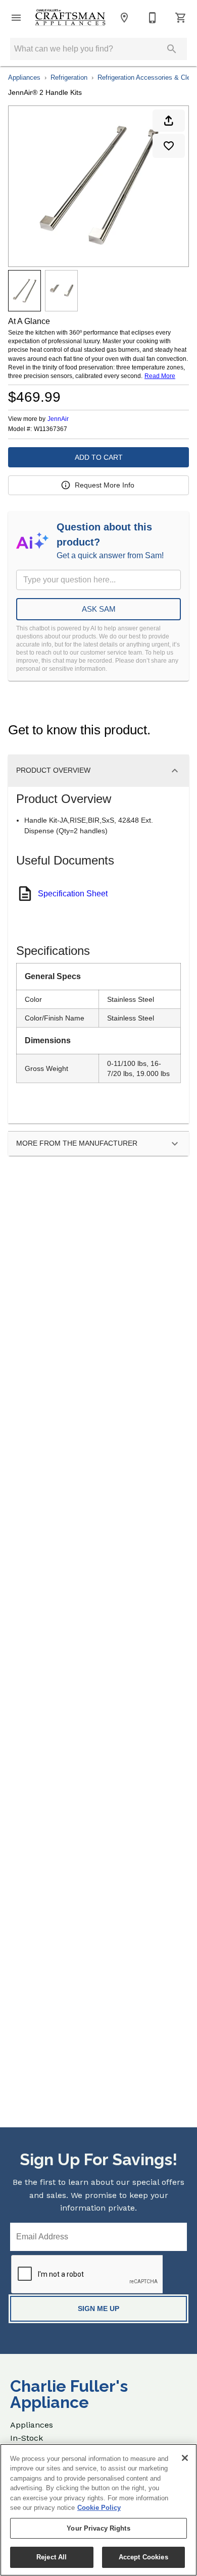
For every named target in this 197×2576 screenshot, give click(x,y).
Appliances (24, 77)
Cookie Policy (99, 2508)
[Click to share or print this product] (169, 121)
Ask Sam (99, 609)
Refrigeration (69, 77)
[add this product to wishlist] (169, 146)
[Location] (124, 18)
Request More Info (105, 485)
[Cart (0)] (181, 18)
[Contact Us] (153, 18)
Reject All (52, 2557)
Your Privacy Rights (98, 2528)
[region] (98, 2510)
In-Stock (27, 2438)
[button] (16, 18)
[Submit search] (172, 49)
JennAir (58, 419)
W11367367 (51, 429)
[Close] (185, 2458)
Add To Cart (99, 457)
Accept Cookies (143, 2557)
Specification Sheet (73, 894)
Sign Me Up (98, 2309)
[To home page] (70, 18)
